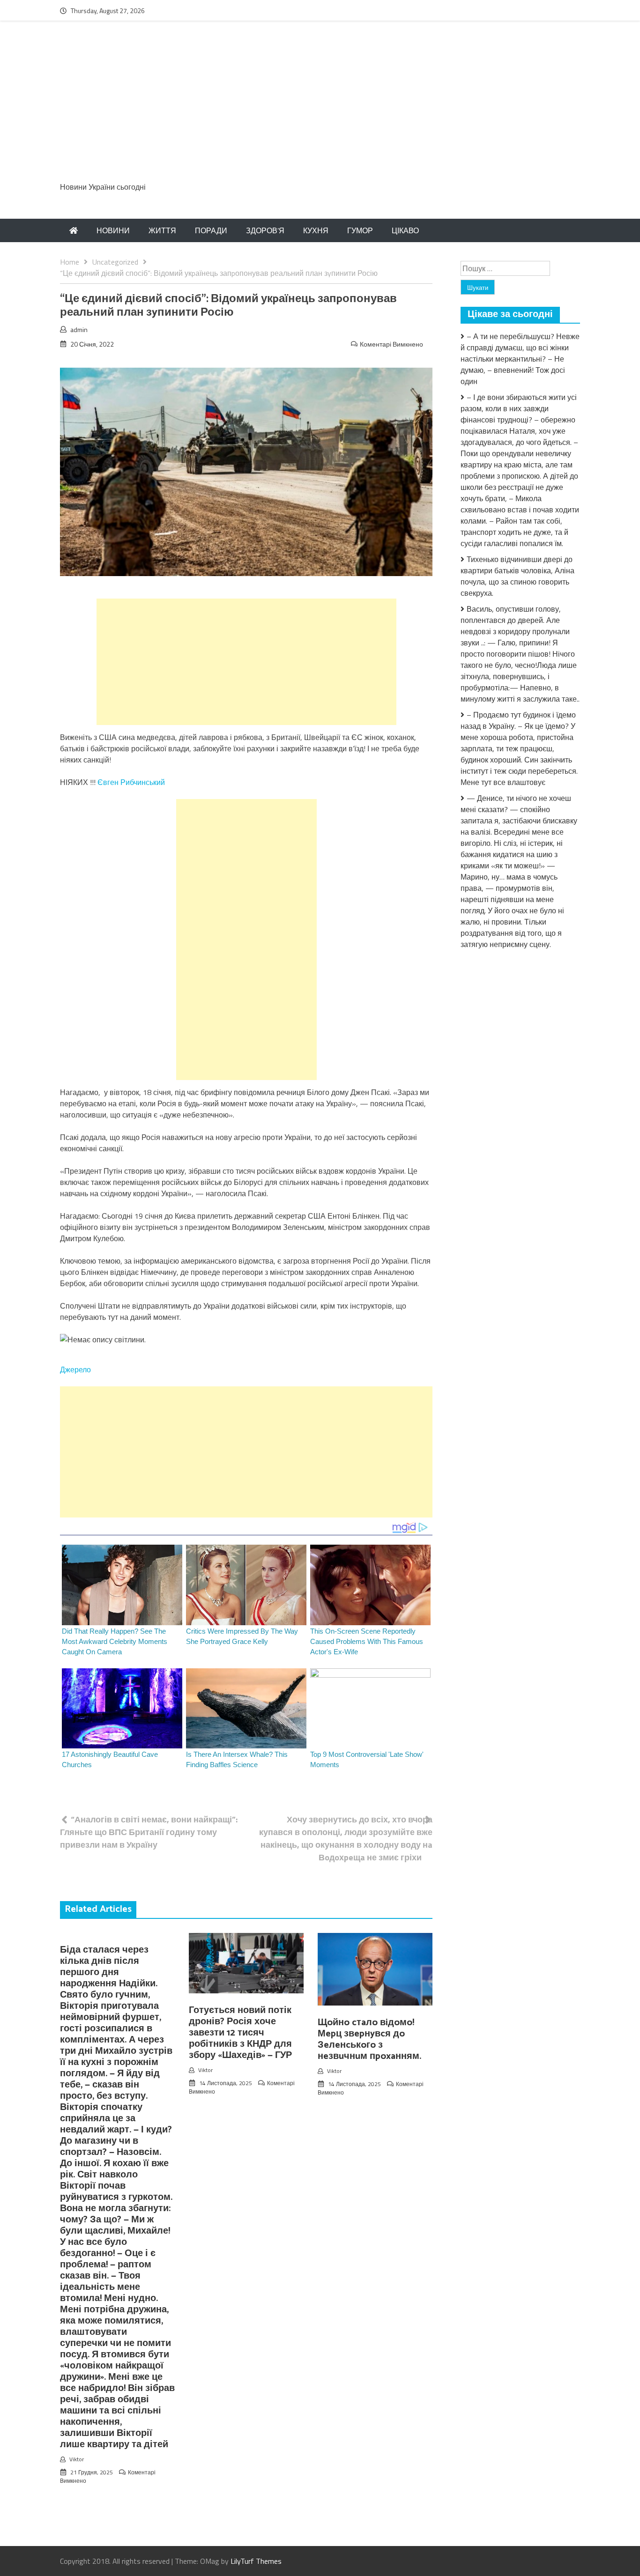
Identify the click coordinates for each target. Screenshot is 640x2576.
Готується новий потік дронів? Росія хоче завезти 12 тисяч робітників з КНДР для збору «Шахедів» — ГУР (240, 2033)
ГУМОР (360, 230)
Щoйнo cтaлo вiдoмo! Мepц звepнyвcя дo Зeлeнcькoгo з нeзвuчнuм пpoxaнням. (369, 2039)
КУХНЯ (316, 230)
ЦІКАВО (405, 230)
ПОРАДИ (211, 230)
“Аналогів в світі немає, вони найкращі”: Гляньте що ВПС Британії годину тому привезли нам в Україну (149, 1832)
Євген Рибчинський (131, 782)
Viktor (77, 2459)
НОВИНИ (113, 230)
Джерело (75, 1369)
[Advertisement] (320, 106)
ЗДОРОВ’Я (265, 230)
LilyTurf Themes (256, 2561)
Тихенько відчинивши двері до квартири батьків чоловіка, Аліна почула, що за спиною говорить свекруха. (517, 576)
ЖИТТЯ (162, 230)
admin (79, 329)
